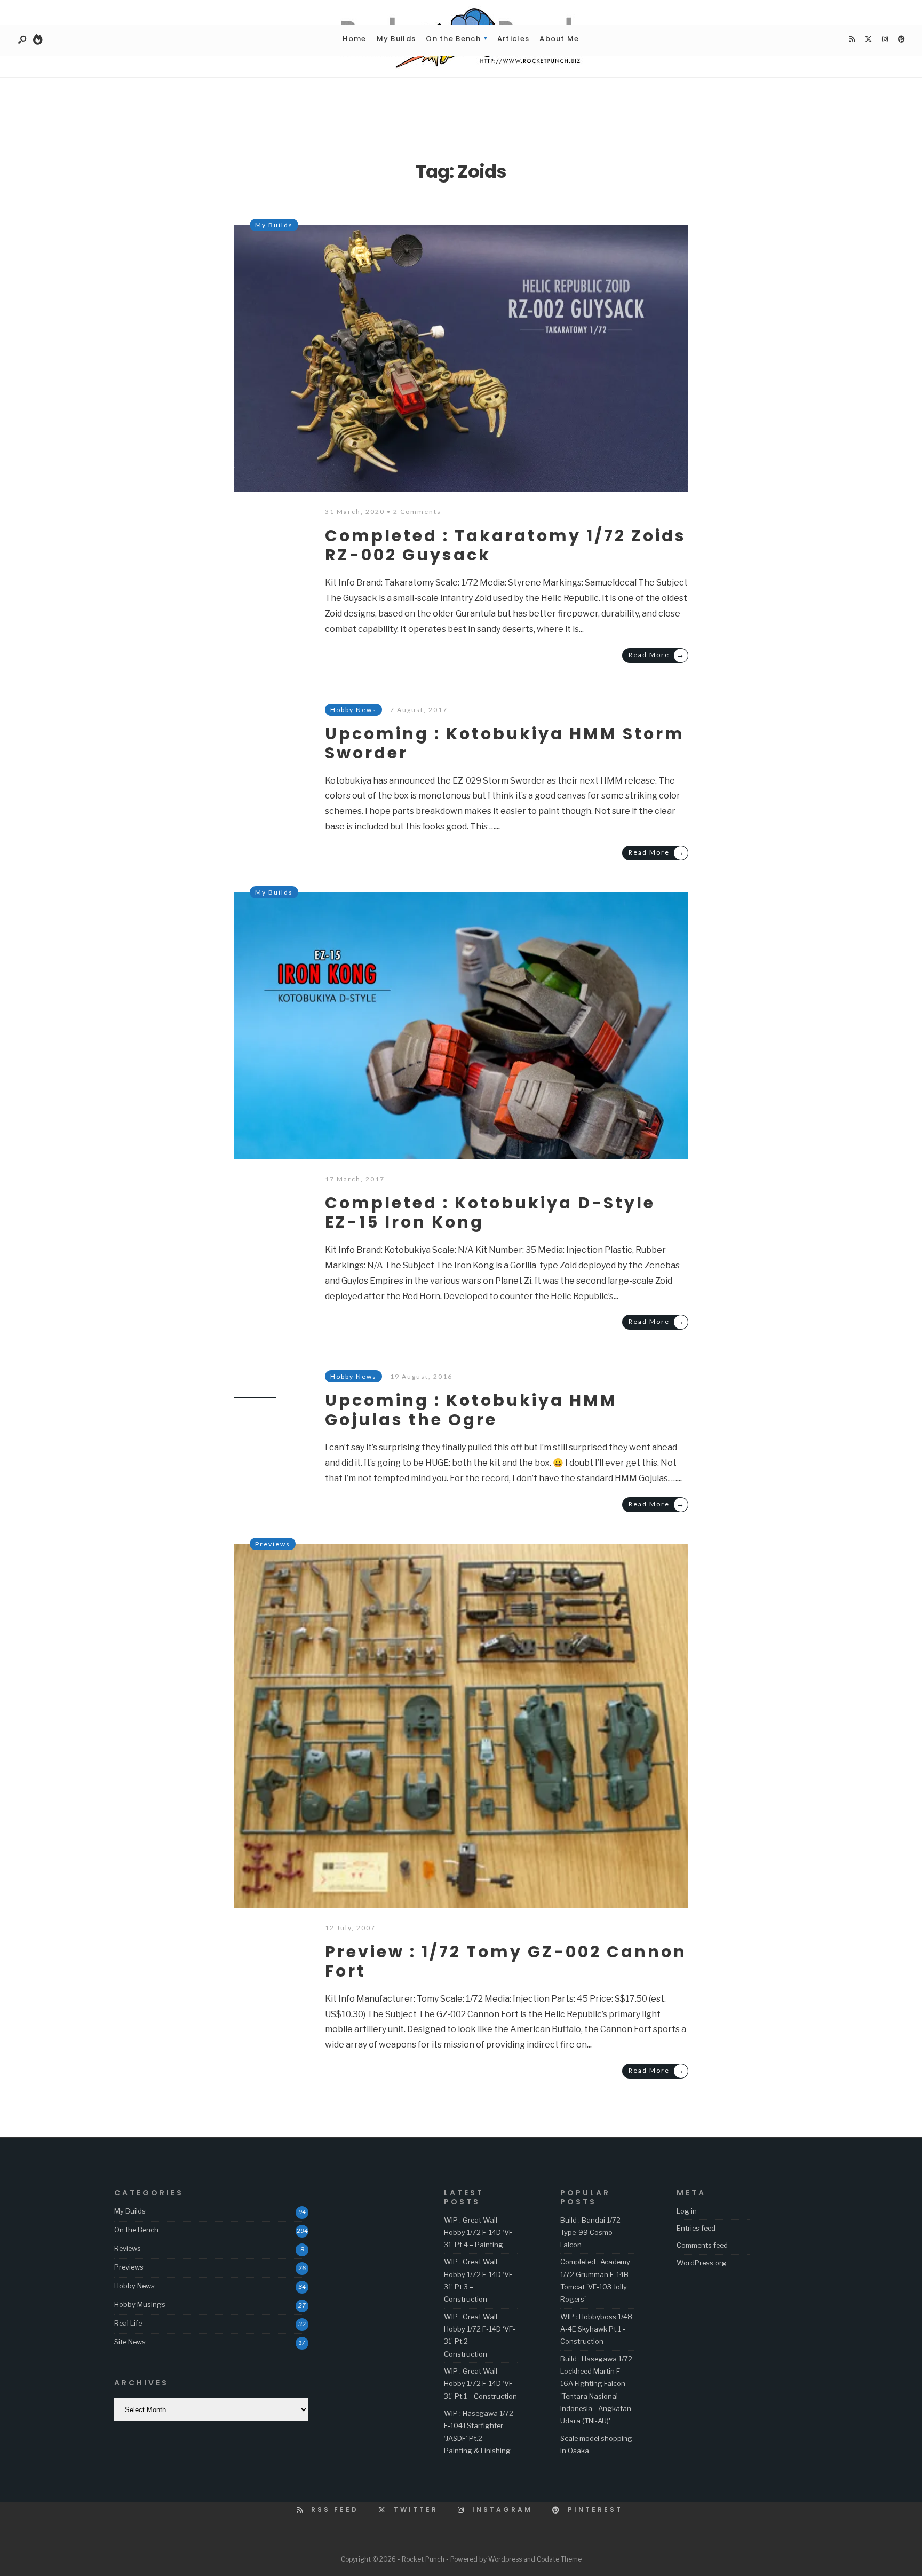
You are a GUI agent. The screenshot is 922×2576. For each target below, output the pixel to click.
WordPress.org (702, 2263)
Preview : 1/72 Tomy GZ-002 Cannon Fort (506, 1961)
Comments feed (702, 2245)
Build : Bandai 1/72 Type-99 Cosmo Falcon (590, 2233)
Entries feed (696, 2228)
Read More (657, 655)
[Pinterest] (901, 39)
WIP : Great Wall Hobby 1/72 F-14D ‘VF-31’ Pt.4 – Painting (480, 2233)
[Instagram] (885, 39)
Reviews (128, 2248)
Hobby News (134, 2286)
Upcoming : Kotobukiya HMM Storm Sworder (505, 743)
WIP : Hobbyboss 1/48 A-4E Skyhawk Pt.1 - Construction (596, 2329)
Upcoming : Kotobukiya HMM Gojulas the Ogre (471, 1410)
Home (354, 39)
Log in (687, 2211)
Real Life (128, 2323)
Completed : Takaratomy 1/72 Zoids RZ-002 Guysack (506, 545)
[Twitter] (868, 39)
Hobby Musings (140, 2304)
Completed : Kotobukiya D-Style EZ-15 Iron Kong (490, 1212)
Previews (273, 1544)
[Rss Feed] (852, 39)
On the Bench (453, 39)
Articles (513, 39)
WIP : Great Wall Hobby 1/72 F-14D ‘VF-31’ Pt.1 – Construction (480, 2384)
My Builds (396, 39)
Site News (130, 2342)
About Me (559, 39)
